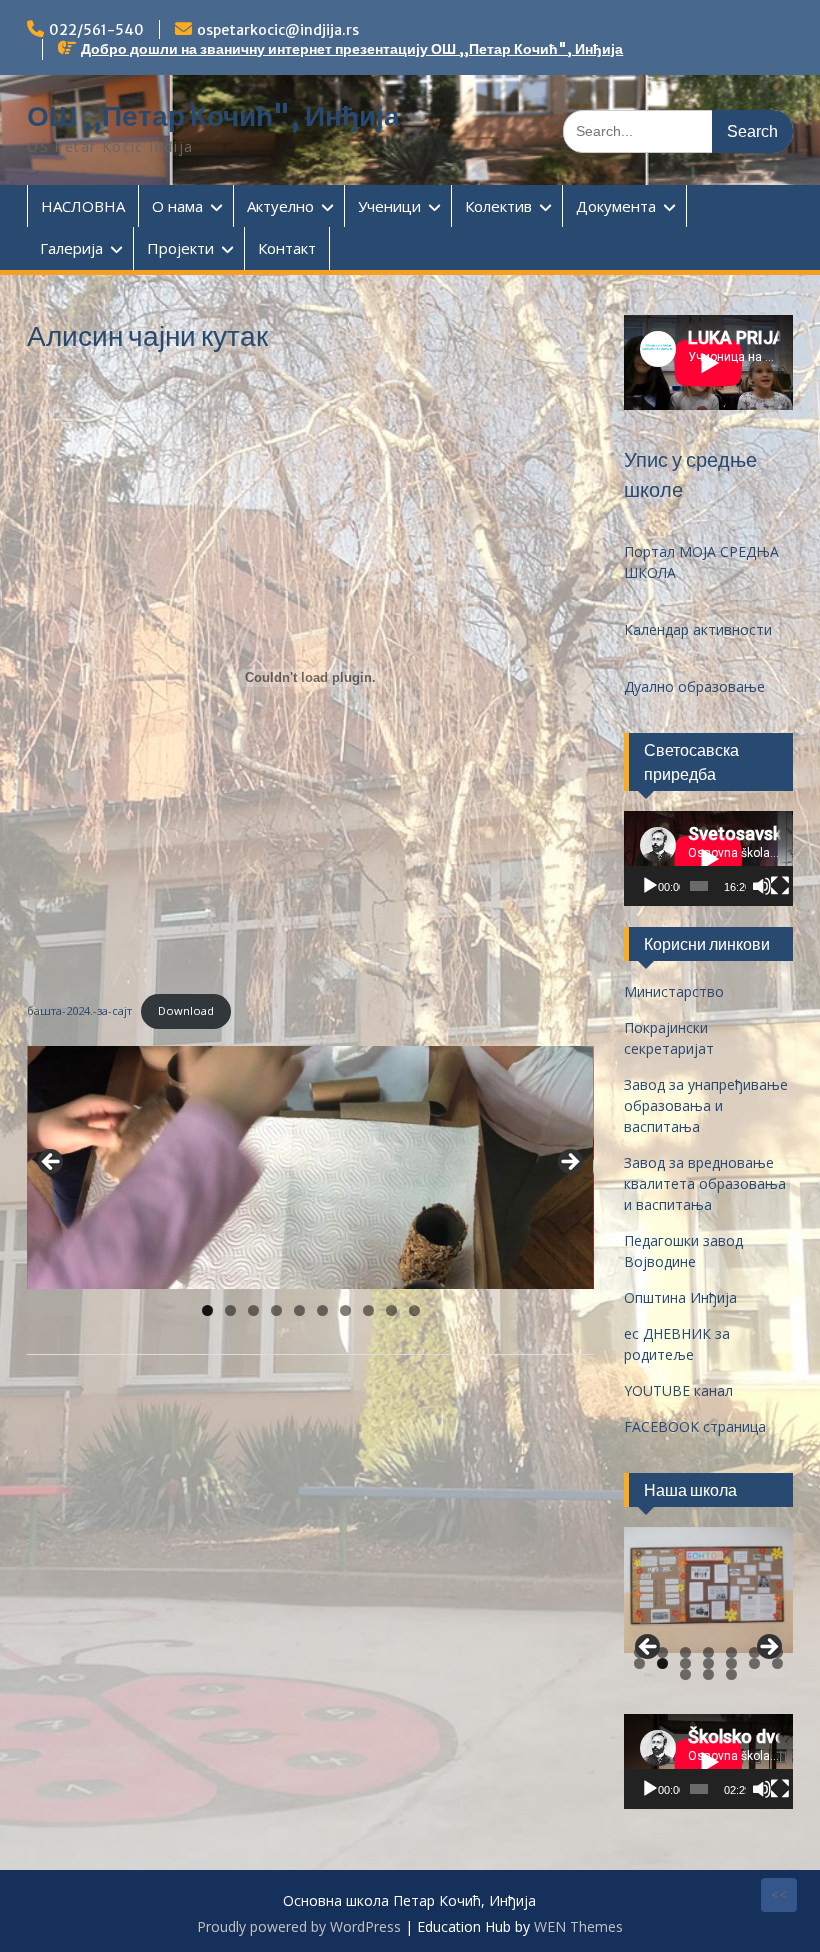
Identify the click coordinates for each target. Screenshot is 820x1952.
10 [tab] (415, 1310)
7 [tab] (345, 1310)
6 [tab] (322, 1310)
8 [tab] (368, 1310)
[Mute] (762, 886)
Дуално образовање (694, 686)
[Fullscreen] (780, 886)
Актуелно (280, 206)
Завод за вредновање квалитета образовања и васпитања (705, 1183)
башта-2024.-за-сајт (79, 1010)
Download (186, 1010)
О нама (177, 206)
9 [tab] (391, 1310)
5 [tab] (299, 1310)
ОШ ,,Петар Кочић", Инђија (213, 116)
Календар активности (698, 629)
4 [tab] (276, 1310)
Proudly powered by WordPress (299, 1926)
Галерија (71, 248)
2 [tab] (230, 1310)
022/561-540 (96, 30)
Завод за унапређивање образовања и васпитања (706, 1105)
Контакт (287, 248)
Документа (616, 206)
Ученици (389, 206)
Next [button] (569, 1163)
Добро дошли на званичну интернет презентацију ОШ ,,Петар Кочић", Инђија (352, 49)
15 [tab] (686, 1674)
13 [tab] (755, 1663)
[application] (708, 858)
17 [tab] (732, 1674)
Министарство (674, 991)
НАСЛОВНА (83, 206)
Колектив (498, 206)
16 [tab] (709, 1674)
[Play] (650, 886)
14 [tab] (778, 1663)
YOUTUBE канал (678, 1390)
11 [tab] (709, 1663)
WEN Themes (578, 1926)
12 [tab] (732, 1663)
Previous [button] (52, 1163)
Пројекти (180, 248)
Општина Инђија (680, 1297)
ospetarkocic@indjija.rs (278, 30)
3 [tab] (253, 1310)
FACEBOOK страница (695, 1426)
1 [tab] (207, 1310)
